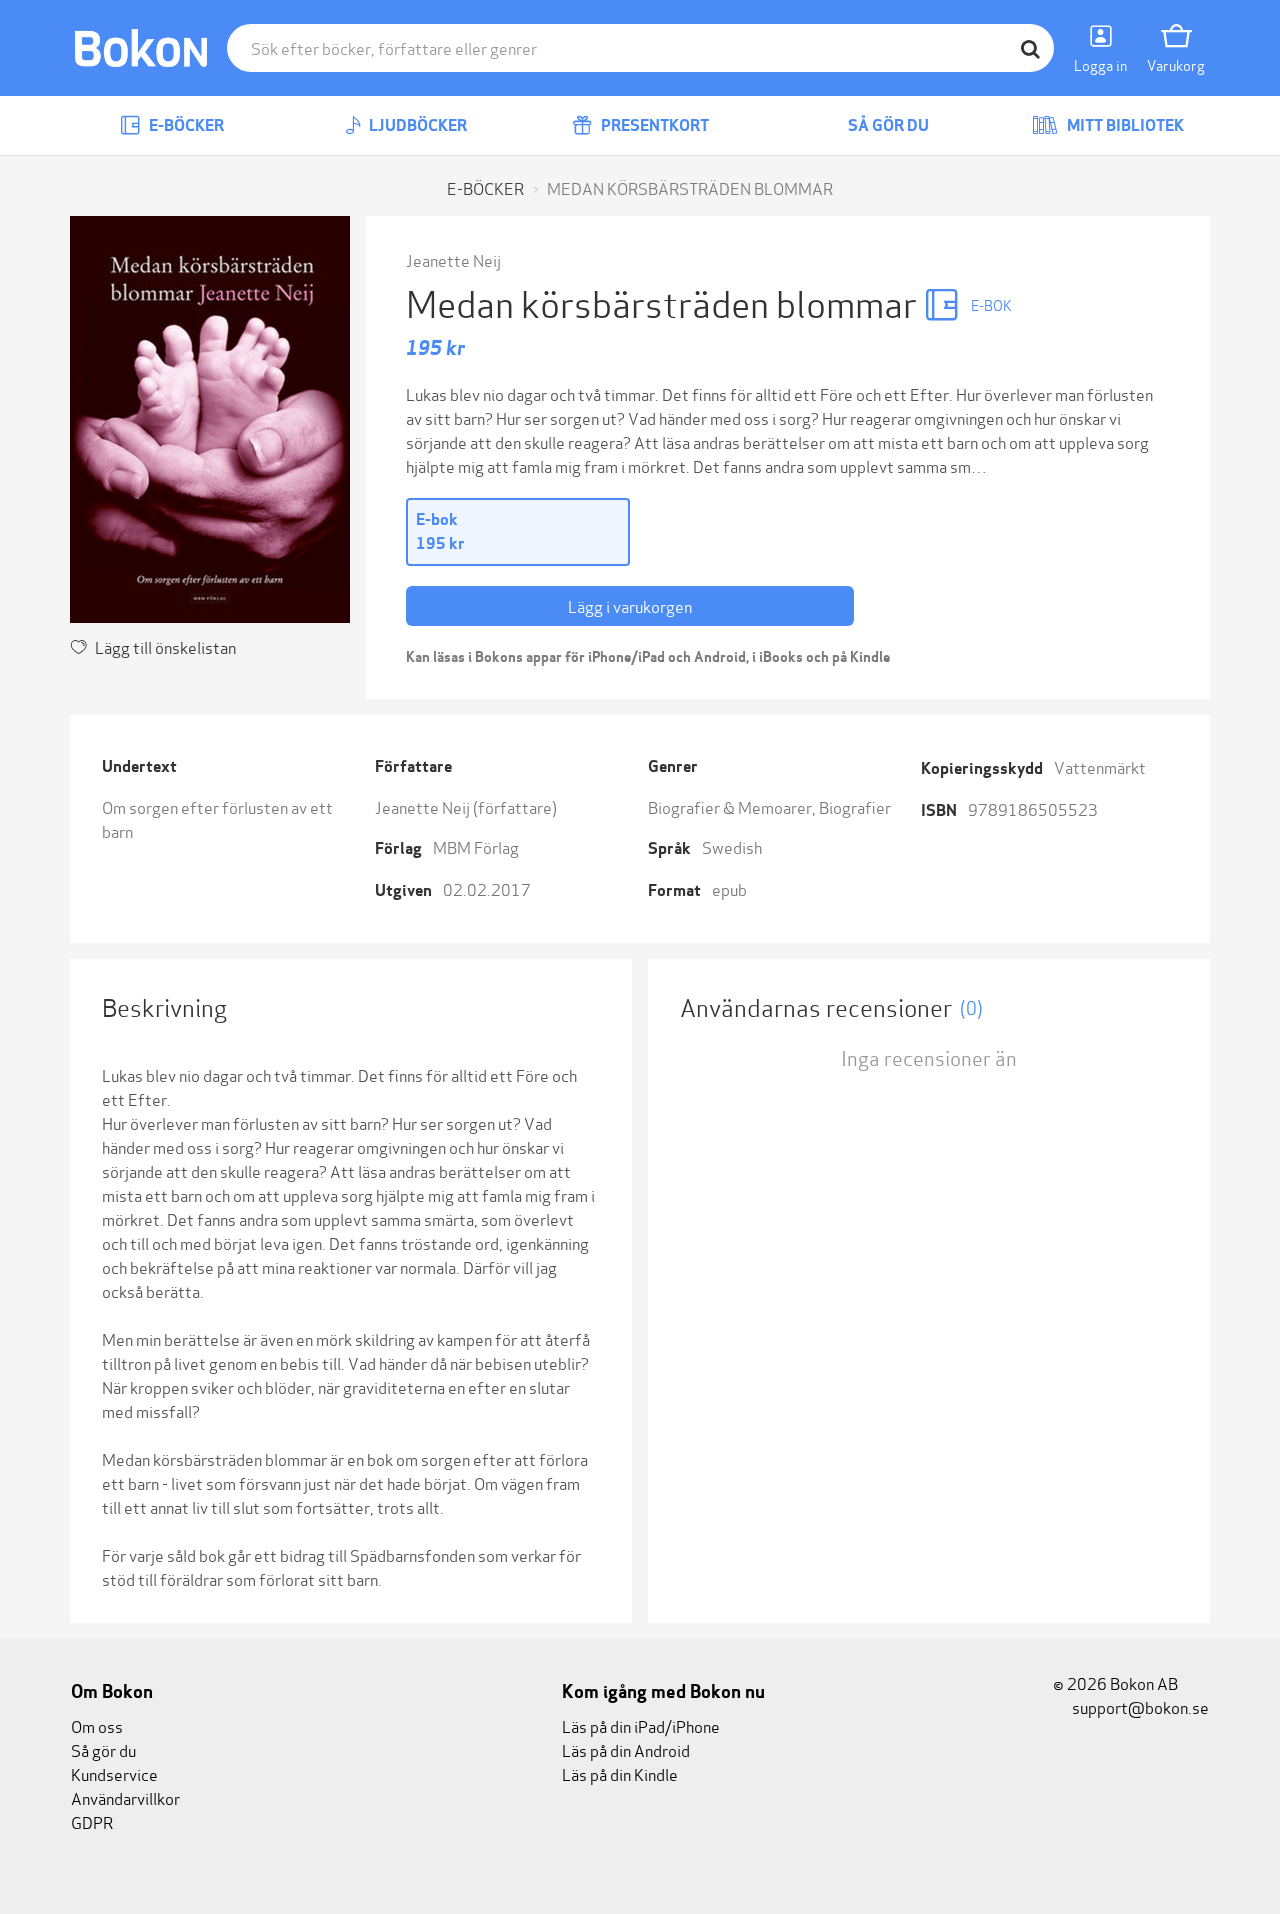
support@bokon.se (1139, 1706)
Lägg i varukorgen (630, 605)
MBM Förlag (476, 846)
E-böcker (185, 125)
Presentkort (653, 125)
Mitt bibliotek (1124, 125)
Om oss (97, 1725)
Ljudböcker (416, 125)
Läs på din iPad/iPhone (641, 1725)
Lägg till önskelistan (165, 646)
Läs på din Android (626, 1749)
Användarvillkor (125, 1797)
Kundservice (114, 1773)
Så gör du (887, 125)
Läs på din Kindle (620, 1773)
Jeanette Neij (453, 259)
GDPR (92, 1821)
